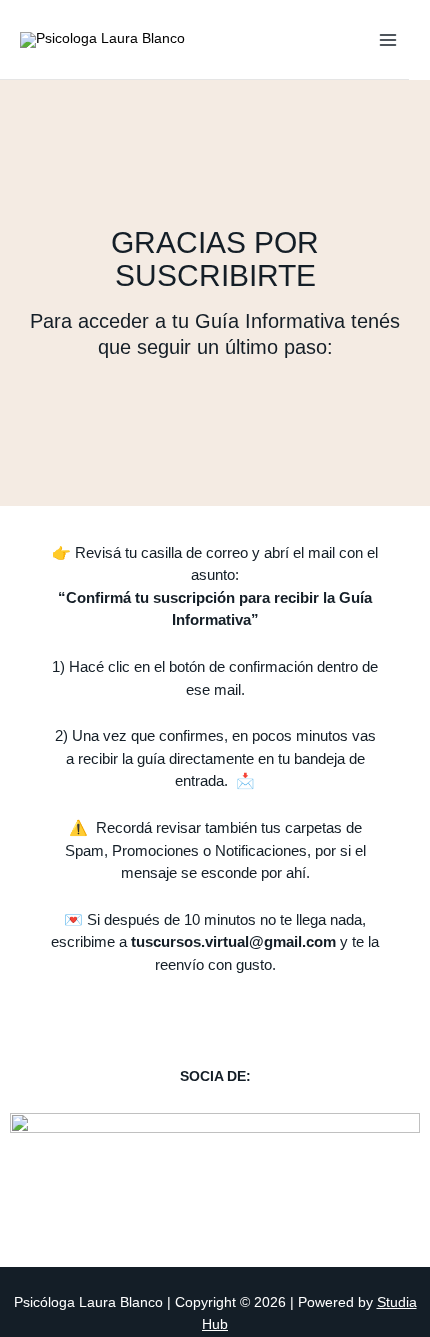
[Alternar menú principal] (388, 39)
